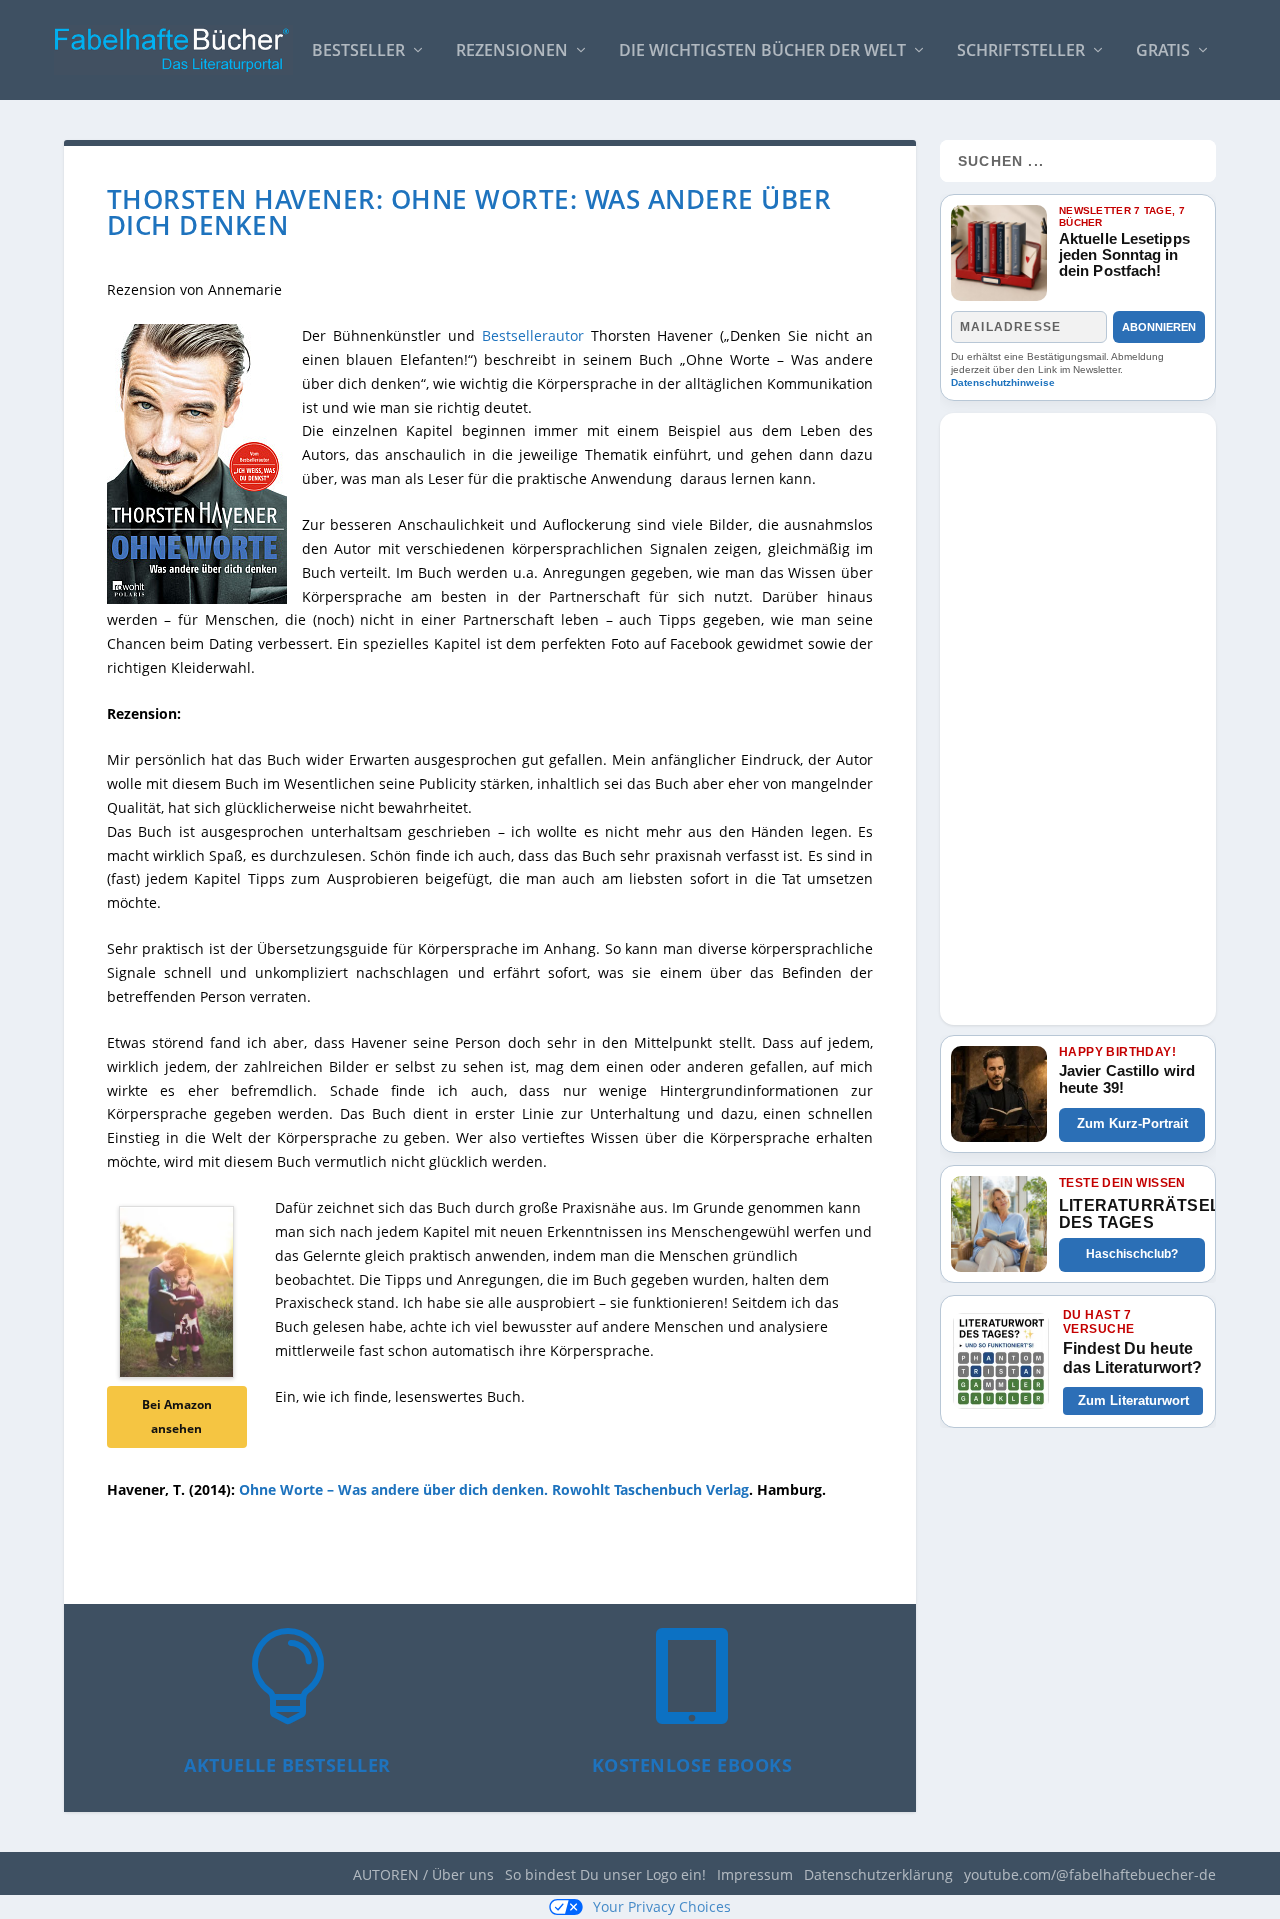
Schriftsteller (1021, 51)
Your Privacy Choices (662, 1906)
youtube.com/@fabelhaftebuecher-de (1090, 1874)
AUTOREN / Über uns (423, 1874)
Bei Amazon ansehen (177, 1416)
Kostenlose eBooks (692, 1765)
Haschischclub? (1132, 1254)
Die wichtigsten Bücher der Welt (762, 51)
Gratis (1163, 51)
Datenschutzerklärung (878, 1874)
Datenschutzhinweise (1003, 382)
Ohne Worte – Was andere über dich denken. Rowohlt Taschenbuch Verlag (494, 1489)
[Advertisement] (1078, 713)
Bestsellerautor (533, 335)
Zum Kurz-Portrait (1132, 1123)
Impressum (755, 1874)
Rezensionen (512, 51)
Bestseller (358, 51)
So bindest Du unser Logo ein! (605, 1874)
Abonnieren (1159, 327)
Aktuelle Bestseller (287, 1765)
